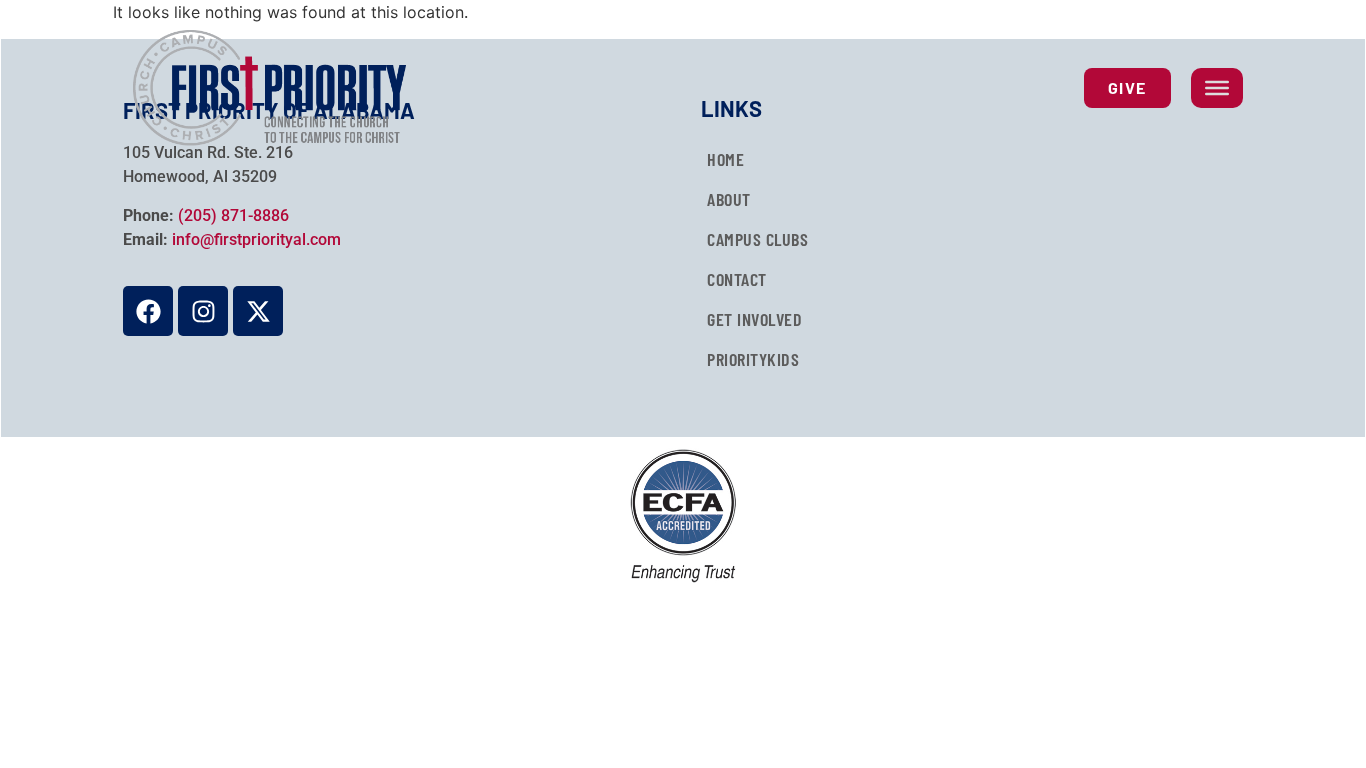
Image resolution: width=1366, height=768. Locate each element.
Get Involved (754, 319)
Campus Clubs (757, 239)
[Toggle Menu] (1217, 88)
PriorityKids (753, 359)
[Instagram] (203, 311)
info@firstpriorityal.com (256, 239)
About (729, 199)
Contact (737, 279)
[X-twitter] (258, 311)
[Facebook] (148, 311)
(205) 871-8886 (233, 215)
